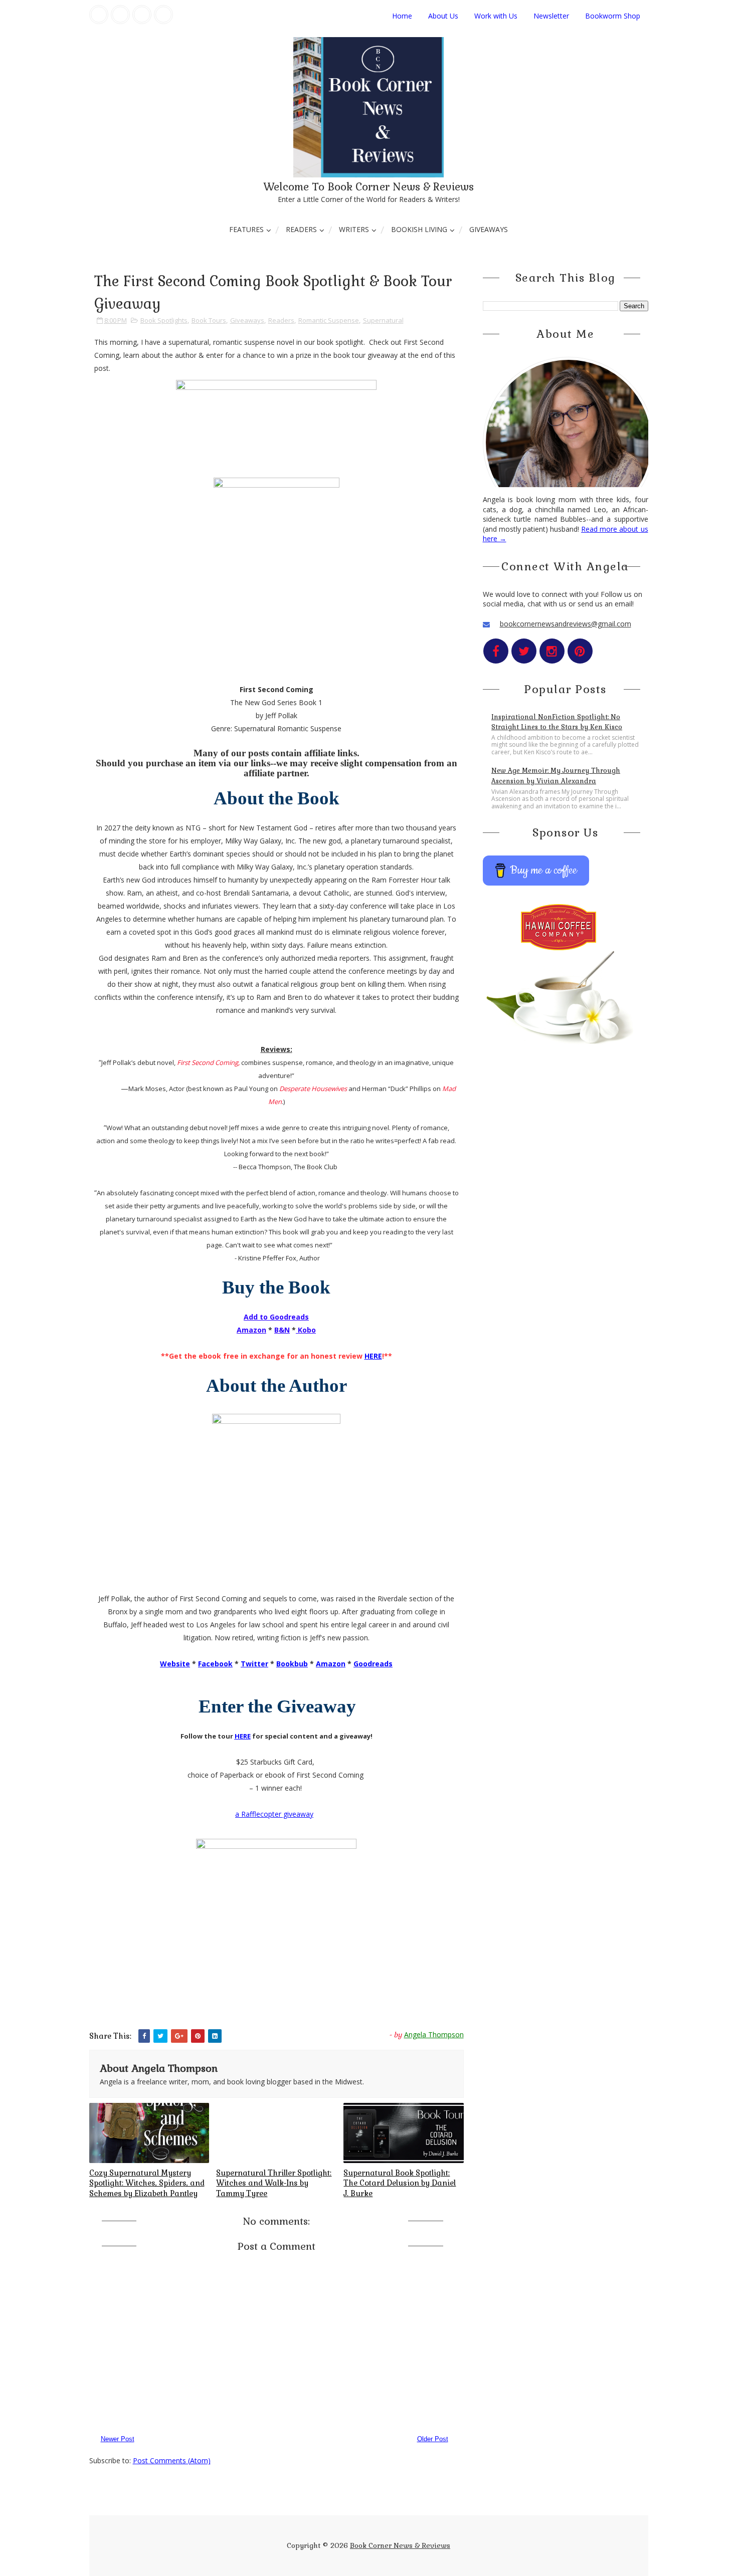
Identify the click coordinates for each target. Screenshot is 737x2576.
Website (175, 1664)
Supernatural (383, 320)
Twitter (254, 1664)
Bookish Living (419, 229)
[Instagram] (142, 15)
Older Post (433, 2439)
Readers (301, 229)
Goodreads (373, 1664)
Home (402, 16)
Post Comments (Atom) (172, 2460)
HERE (373, 1356)
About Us (443, 16)
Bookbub (292, 1664)
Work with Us (496, 16)
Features (246, 229)
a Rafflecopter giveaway (274, 1814)
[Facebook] (99, 15)
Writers (354, 229)
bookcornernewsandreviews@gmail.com (566, 624)
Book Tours (209, 320)
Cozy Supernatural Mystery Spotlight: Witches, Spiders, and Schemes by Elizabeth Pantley (147, 2183)
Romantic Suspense (329, 320)
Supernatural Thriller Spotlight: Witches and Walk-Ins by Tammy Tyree (274, 2183)
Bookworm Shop (613, 16)
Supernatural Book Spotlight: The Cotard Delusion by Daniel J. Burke (400, 2183)
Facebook (215, 1664)
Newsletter (551, 16)
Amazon (331, 1664)
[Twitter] (120, 15)
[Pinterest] (163, 15)
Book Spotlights (164, 320)
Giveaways (489, 229)
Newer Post (118, 2439)
